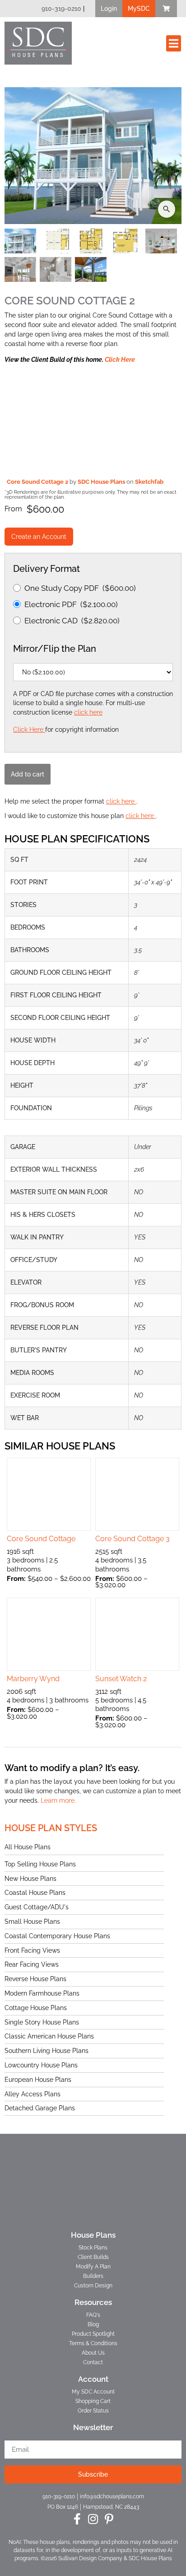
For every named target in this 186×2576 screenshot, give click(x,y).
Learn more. (58, 1800)
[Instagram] (93, 2519)
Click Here (120, 360)
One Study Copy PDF (80, 588)
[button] (109, 9)
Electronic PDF (71, 604)
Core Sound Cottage (41, 1539)
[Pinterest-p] (109, 2519)
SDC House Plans (102, 482)
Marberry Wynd (33, 1679)
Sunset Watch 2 (121, 1679)
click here (88, 712)
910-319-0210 (61, 9)
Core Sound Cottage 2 (38, 482)
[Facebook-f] (77, 2519)
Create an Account (39, 537)
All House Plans (28, 1847)
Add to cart (28, 774)
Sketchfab (149, 482)
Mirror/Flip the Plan (55, 649)
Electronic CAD (72, 621)
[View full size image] (93, 155)
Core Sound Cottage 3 (133, 1539)
